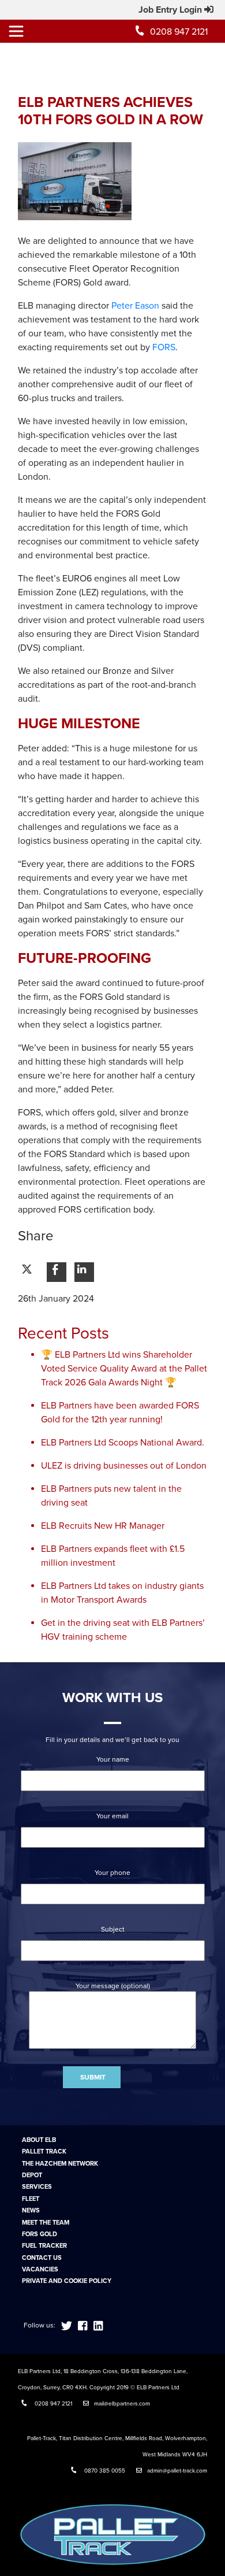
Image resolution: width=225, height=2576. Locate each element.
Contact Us (42, 2258)
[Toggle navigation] (16, 31)
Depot (32, 2175)
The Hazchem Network (60, 2164)
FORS (164, 347)
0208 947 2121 (179, 32)
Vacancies (40, 2269)
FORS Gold (40, 2234)
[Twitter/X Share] (29, 1272)
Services (37, 2187)
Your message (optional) (113, 1986)
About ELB (39, 2140)
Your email (112, 1816)
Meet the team (46, 2223)
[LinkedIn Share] (84, 1272)
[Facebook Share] (57, 1272)
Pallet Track (44, 2151)
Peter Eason (135, 306)
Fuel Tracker (44, 2246)
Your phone (112, 1873)
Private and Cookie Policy (67, 2281)
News (31, 2210)
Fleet (31, 2199)
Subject (113, 1929)
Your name (113, 1759)
